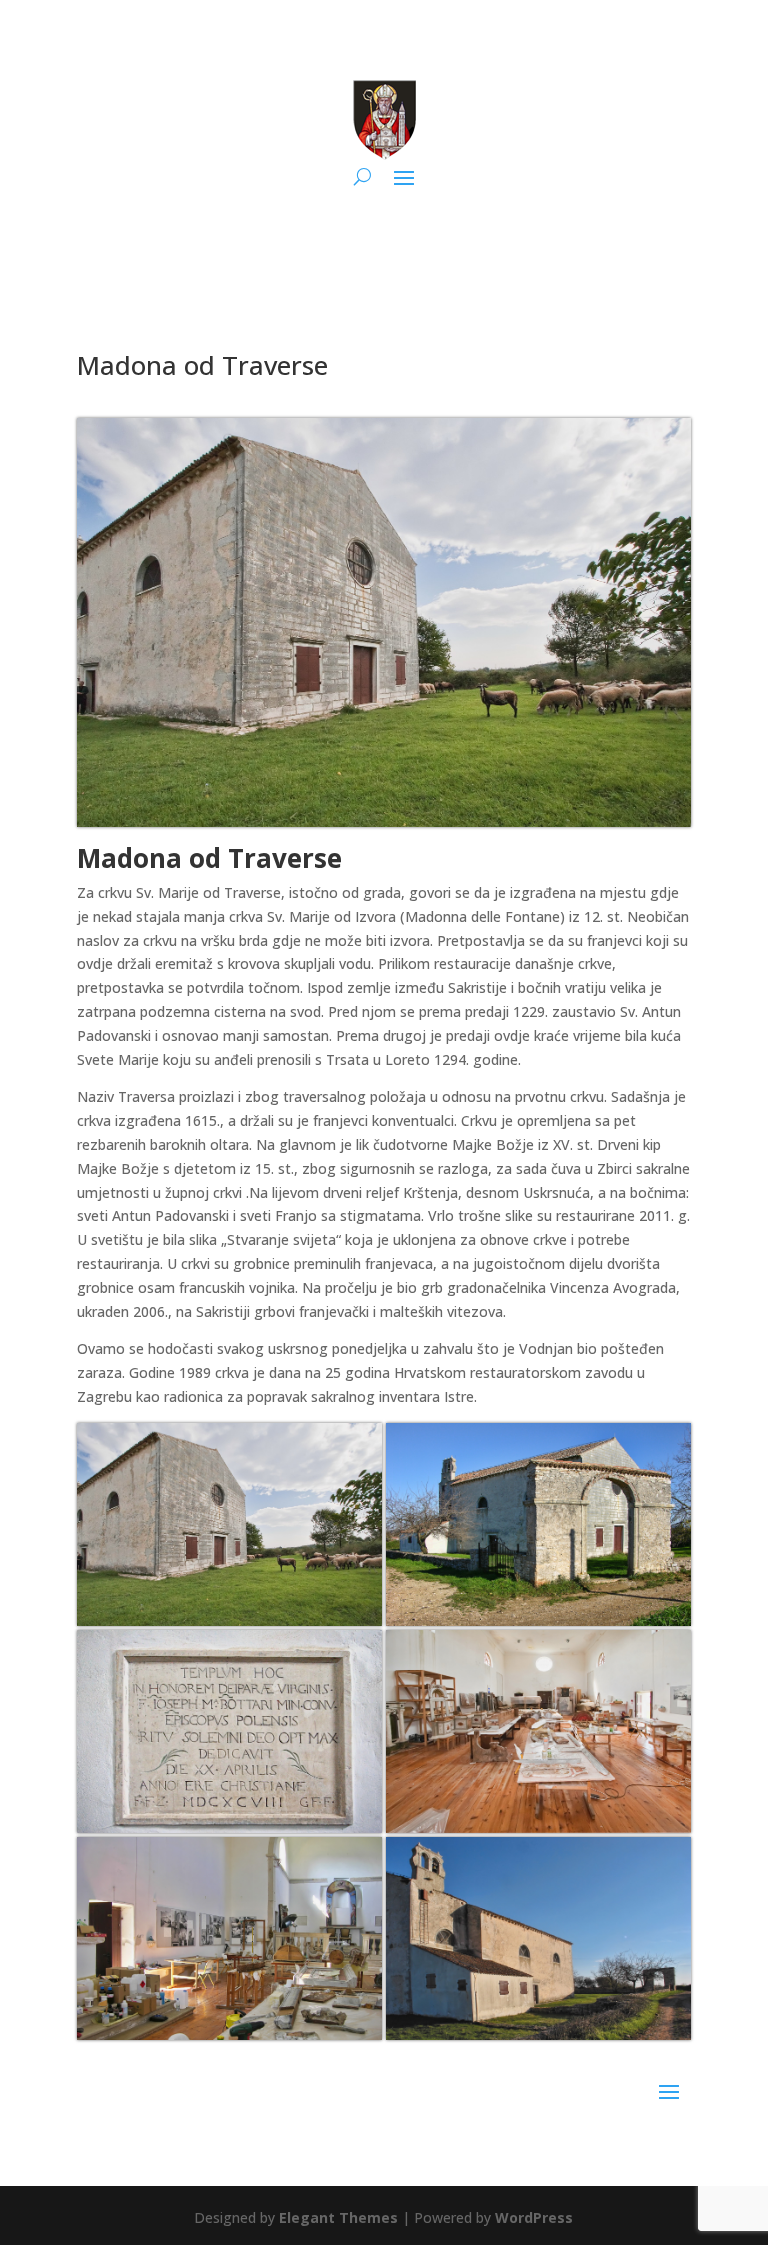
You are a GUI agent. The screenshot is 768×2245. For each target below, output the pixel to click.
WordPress (534, 2217)
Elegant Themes (338, 2217)
